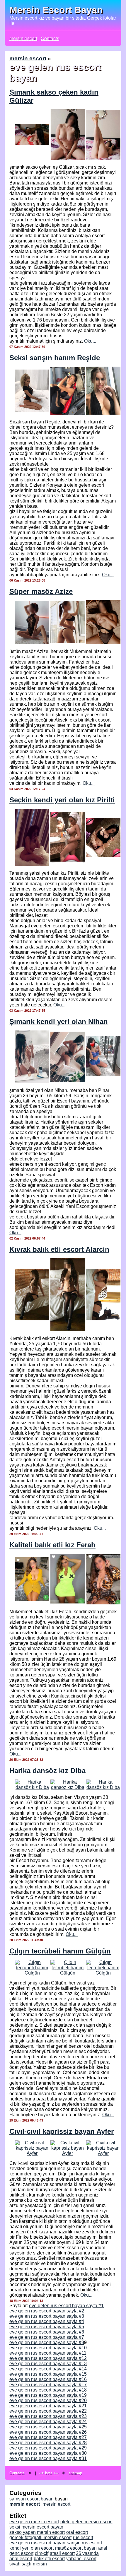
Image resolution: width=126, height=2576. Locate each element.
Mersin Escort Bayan (56, 10)
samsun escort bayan (31, 2499)
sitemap (75, 2473)
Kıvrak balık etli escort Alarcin (59, 1249)
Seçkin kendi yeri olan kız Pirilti (62, 800)
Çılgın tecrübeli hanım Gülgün (60, 1951)
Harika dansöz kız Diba (47, 1771)
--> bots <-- (49, 2473)
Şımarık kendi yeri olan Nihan (59, 1022)
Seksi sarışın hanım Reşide (55, 358)
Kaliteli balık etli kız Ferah (52, 1545)
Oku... (90, 341)
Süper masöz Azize (41, 591)
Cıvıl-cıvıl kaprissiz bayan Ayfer (62, 2131)
